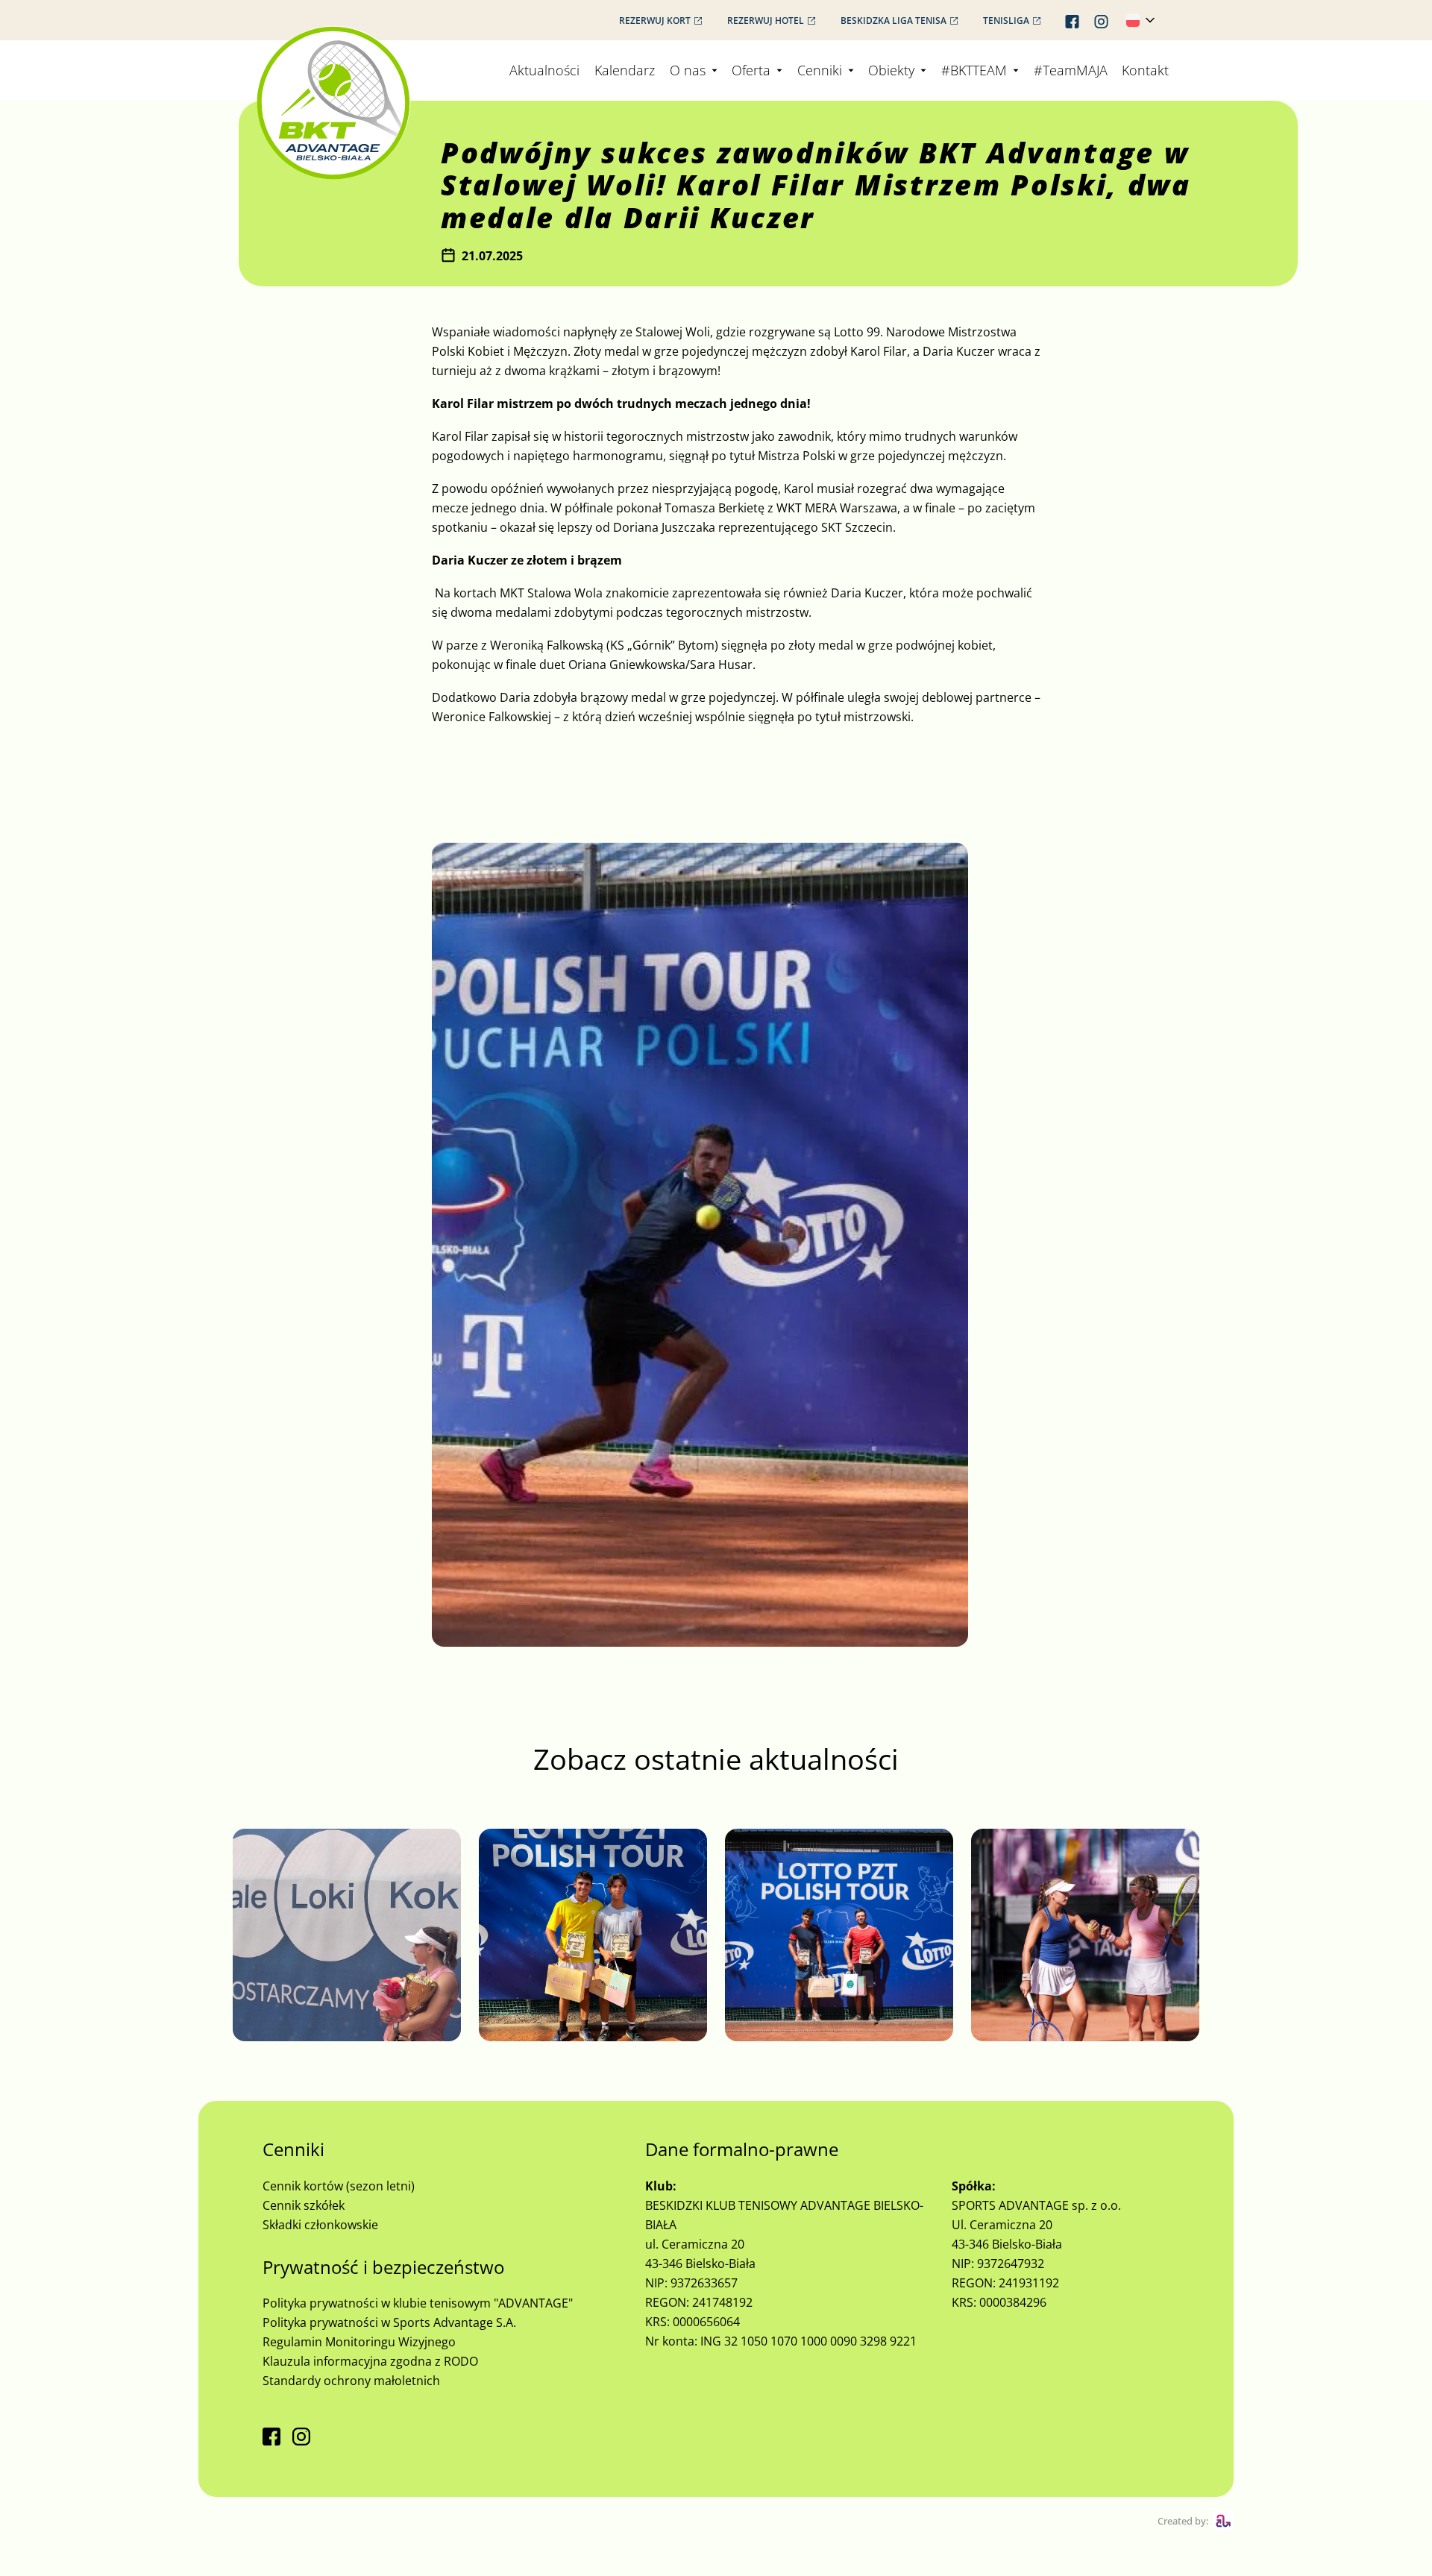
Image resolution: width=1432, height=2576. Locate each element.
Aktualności (544, 70)
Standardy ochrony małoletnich (351, 2381)
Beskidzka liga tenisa (894, 21)
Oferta (751, 70)
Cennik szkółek (304, 2205)
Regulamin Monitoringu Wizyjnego (359, 2342)
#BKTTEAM (974, 70)
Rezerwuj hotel (766, 21)
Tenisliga (1006, 21)
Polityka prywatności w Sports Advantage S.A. (389, 2322)
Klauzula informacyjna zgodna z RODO (370, 2361)
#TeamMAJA (1071, 70)
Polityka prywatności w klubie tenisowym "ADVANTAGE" (418, 2303)
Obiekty (891, 70)
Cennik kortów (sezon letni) (339, 2186)
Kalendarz (625, 70)
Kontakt (1145, 70)
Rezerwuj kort (655, 21)
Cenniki (820, 70)
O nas (688, 70)
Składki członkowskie (320, 2225)
